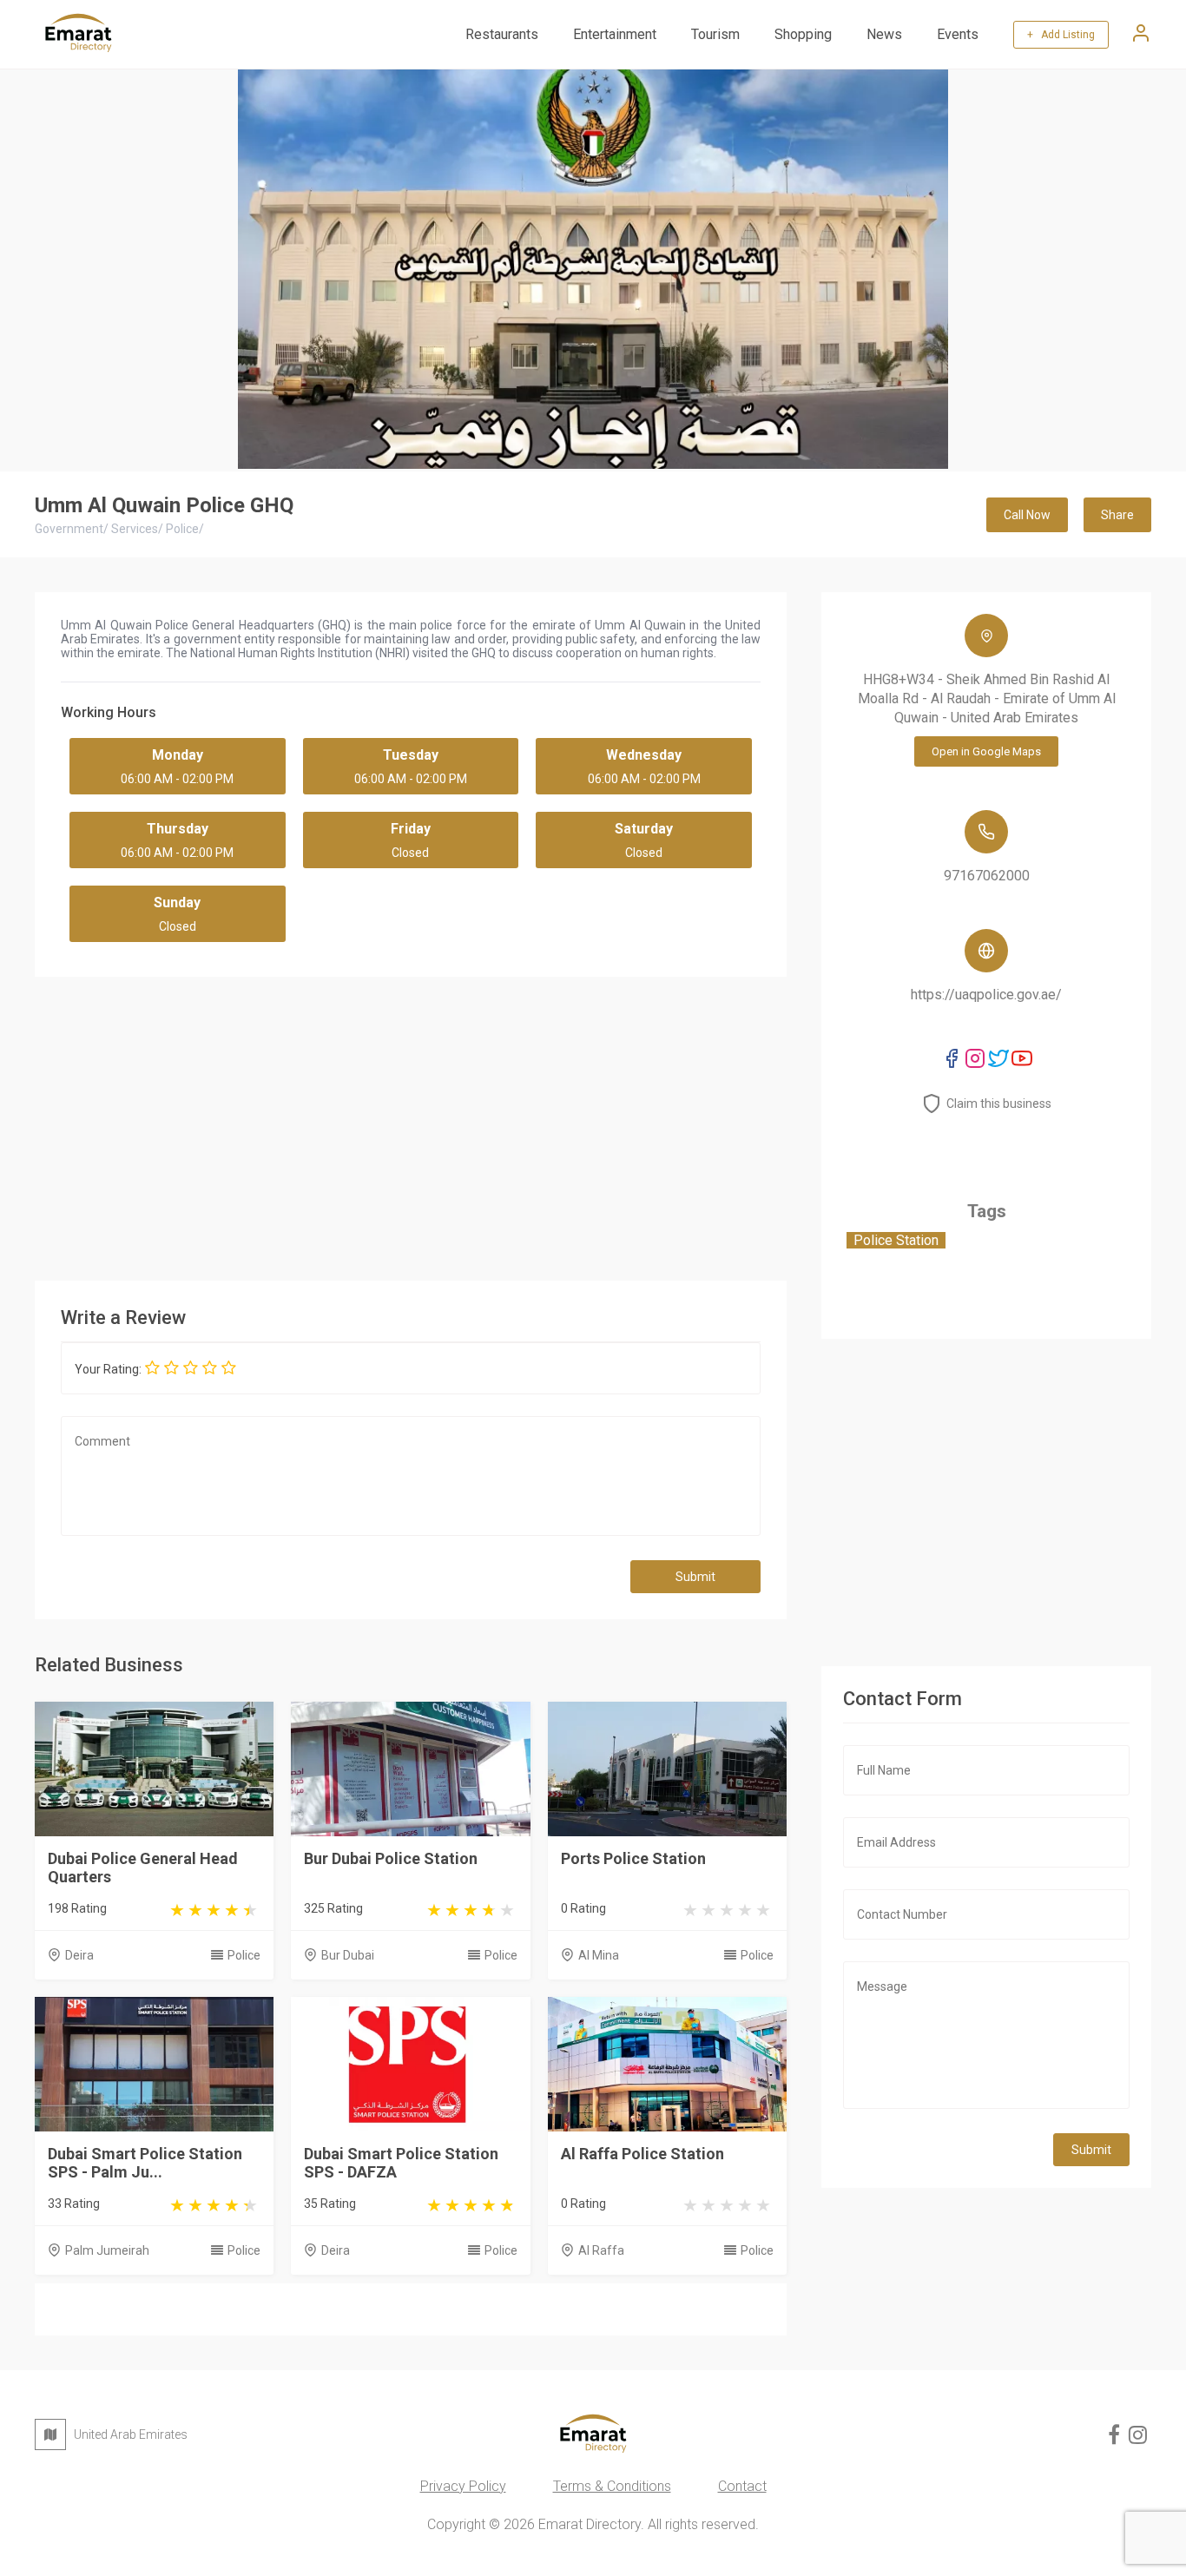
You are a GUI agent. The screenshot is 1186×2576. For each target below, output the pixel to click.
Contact (742, 2486)
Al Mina (599, 1955)
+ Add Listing (1061, 35)
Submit (695, 1577)
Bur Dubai (348, 1955)
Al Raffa (601, 2250)
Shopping (803, 34)
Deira (79, 1955)
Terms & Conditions (612, 2486)
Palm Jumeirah (107, 2250)
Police (244, 1955)
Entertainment (615, 34)
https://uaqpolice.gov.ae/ (986, 995)
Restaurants (502, 34)
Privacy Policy (463, 2486)
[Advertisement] (411, 1124)
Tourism (715, 34)
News (884, 34)
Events (958, 34)
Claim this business (999, 1104)
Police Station (896, 1240)
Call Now (1027, 515)
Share (1117, 515)
